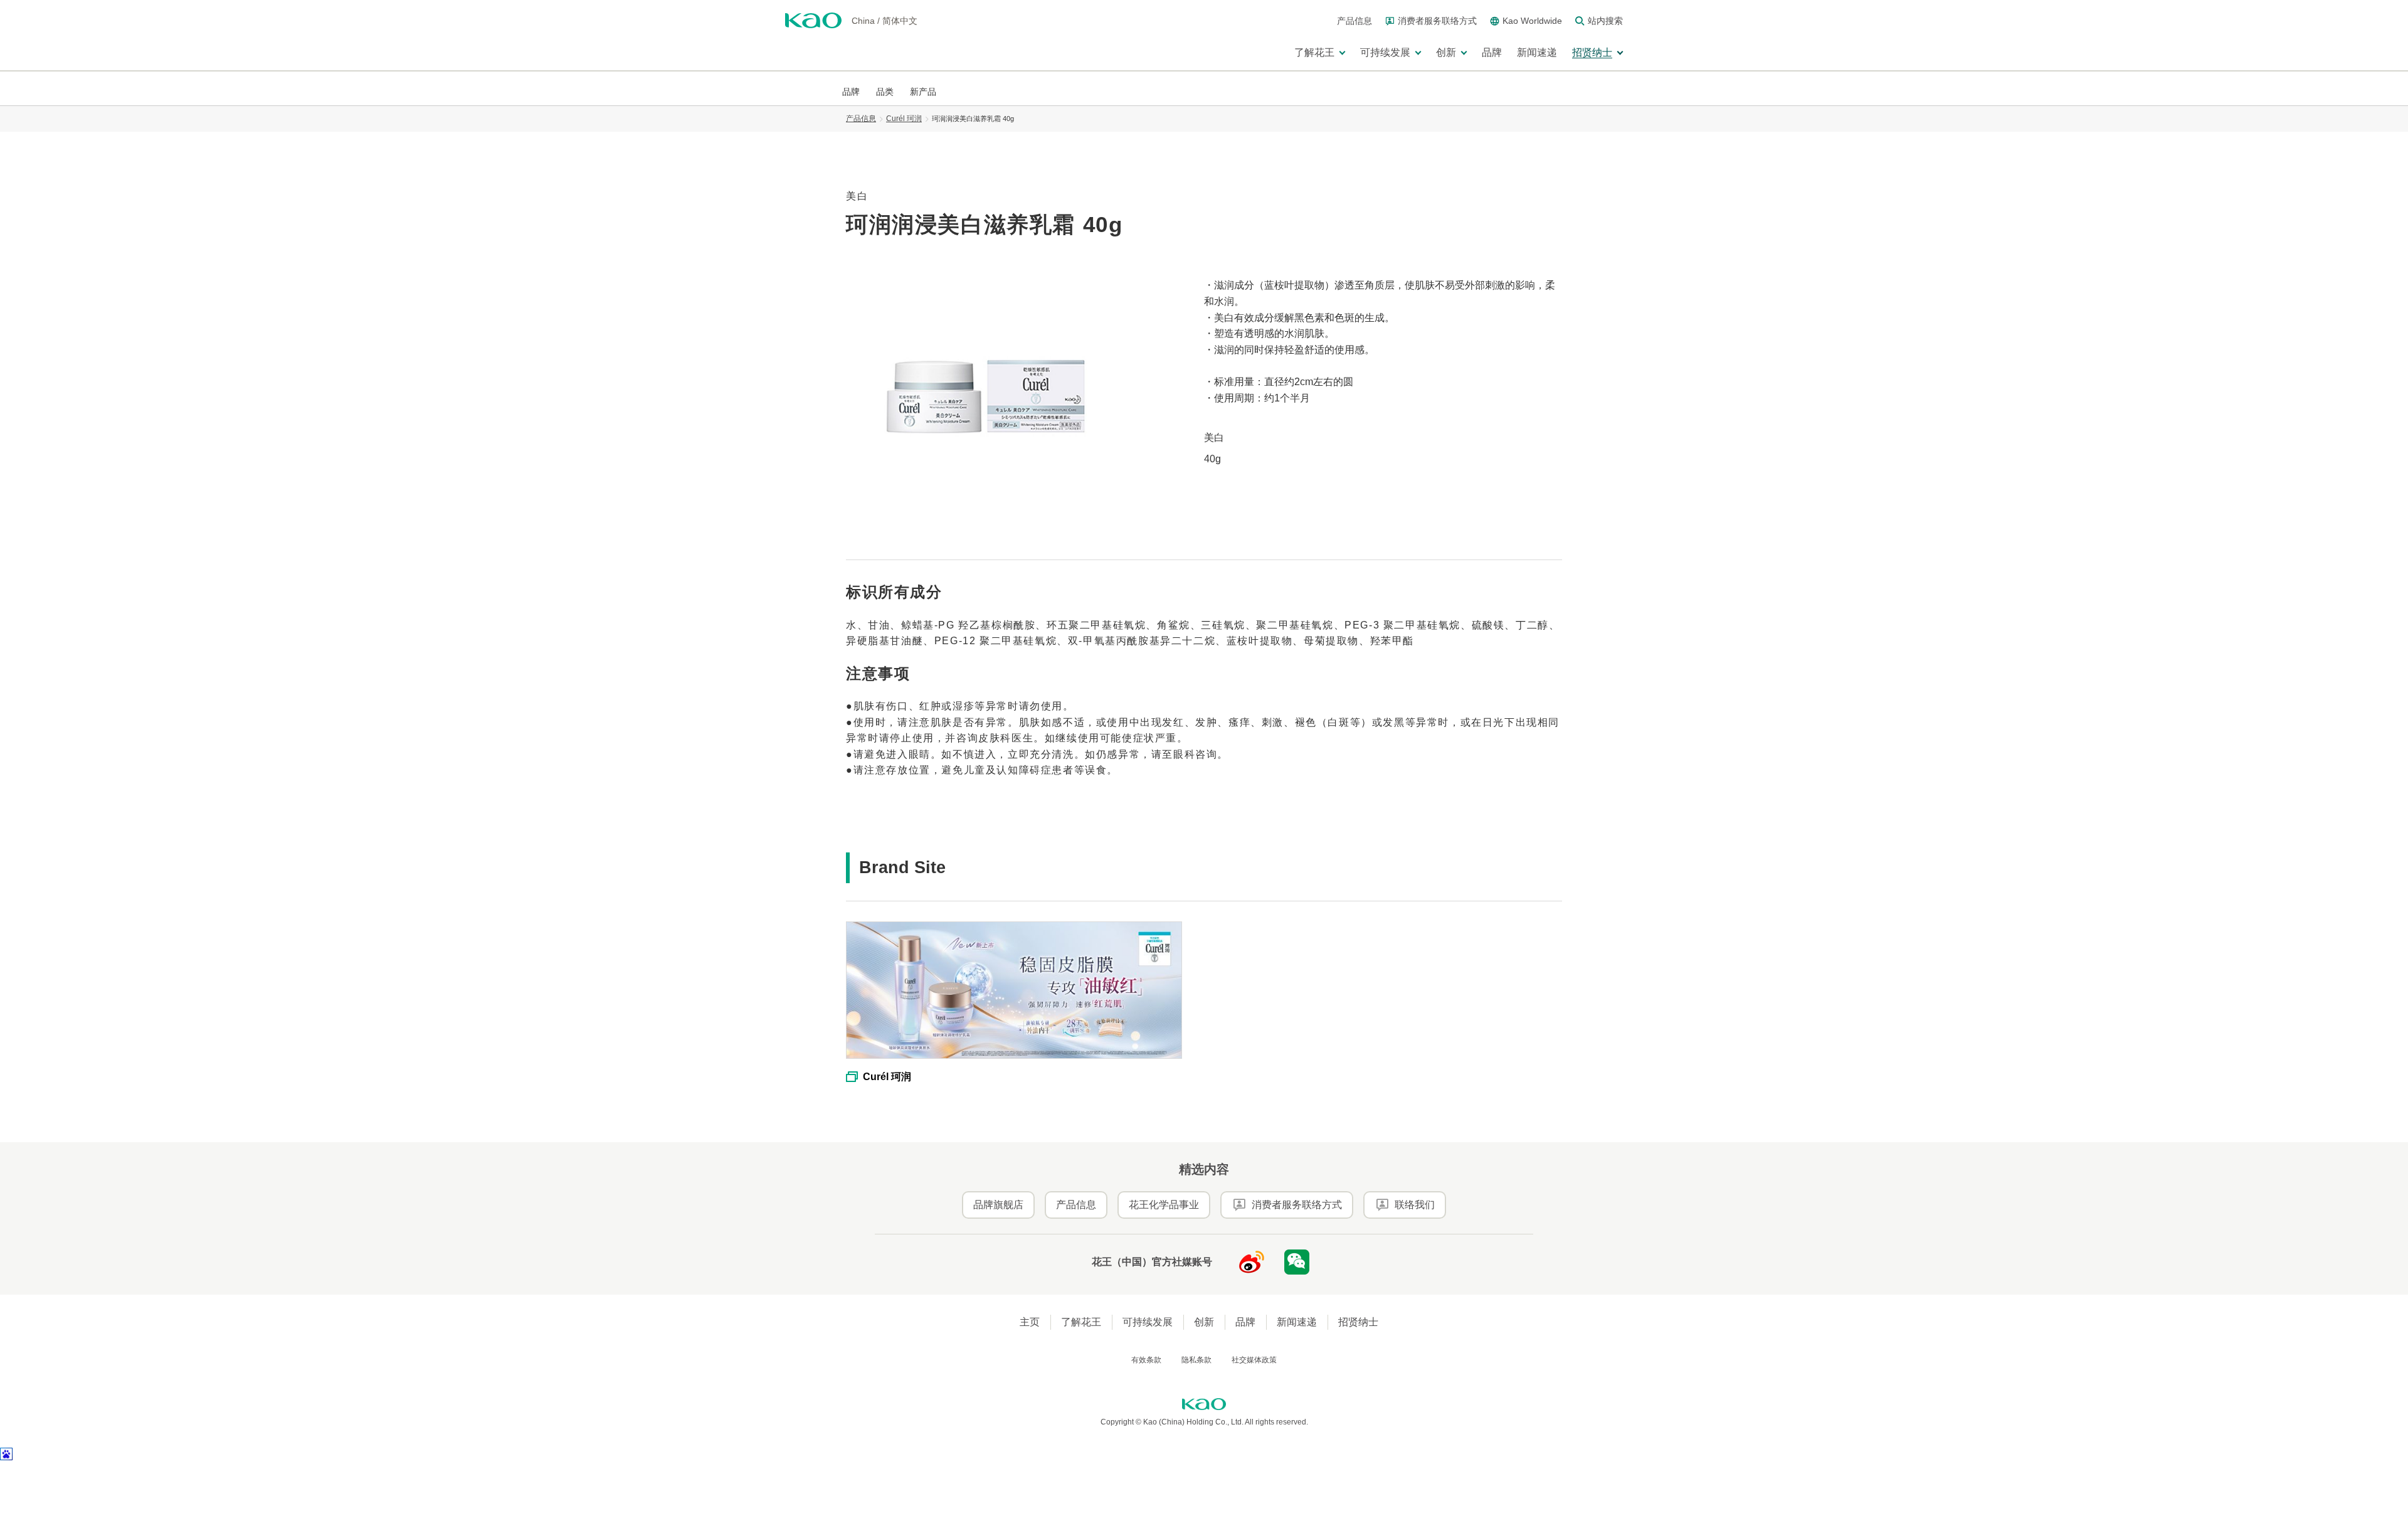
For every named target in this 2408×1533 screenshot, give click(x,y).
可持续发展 (1148, 1322)
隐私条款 (1196, 1360)
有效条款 (1146, 1360)
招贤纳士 (1358, 1322)
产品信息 (861, 119)
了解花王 (1081, 1322)
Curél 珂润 (904, 119)
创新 (1204, 1322)
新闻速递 (1297, 1322)
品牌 (1245, 1322)
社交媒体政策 (1254, 1360)
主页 (1030, 1322)
